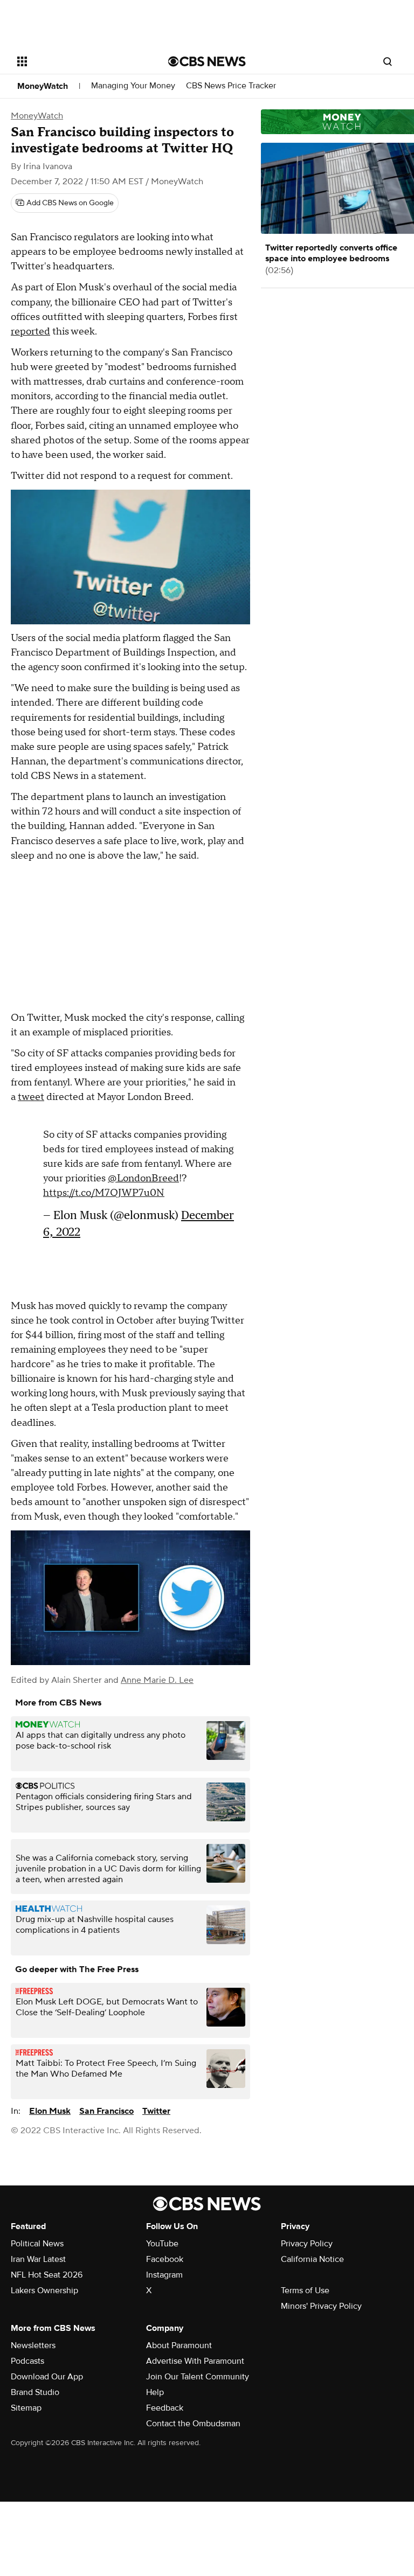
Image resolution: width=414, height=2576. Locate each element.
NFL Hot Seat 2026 (47, 2275)
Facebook (165, 2259)
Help (155, 2392)
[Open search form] (388, 61)
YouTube (162, 2244)
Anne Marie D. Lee (157, 1680)
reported (30, 332)
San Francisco (106, 2111)
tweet (31, 1097)
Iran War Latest (38, 2259)
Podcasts (27, 2361)
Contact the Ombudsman (193, 2424)
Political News (37, 2244)
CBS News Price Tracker (231, 86)
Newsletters (33, 2345)
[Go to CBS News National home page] (207, 61)
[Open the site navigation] (81, 61)
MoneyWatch (43, 86)
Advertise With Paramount (195, 2361)
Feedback (165, 2408)
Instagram (164, 2275)
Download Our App (47, 2377)
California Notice (312, 2259)
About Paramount (179, 2345)
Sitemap (26, 2408)
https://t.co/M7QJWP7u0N (104, 1193)
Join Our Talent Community (198, 2377)
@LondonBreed (143, 1178)
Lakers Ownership (44, 2290)
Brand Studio (35, 2392)
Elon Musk (50, 2111)
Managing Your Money (133, 86)
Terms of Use (305, 2290)
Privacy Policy (307, 2244)
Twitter (156, 2111)
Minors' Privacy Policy (321, 2306)
